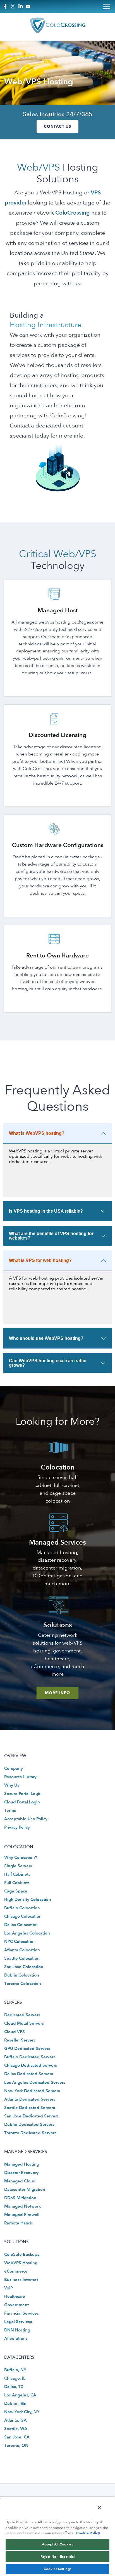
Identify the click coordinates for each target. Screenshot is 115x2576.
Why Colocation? (21, 1858)
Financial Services (21, 2313)
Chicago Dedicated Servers (31, 2066)
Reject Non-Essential (58, 2557)
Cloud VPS (15, 2032)
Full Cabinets (17, 1883)
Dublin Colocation (22, 1975)
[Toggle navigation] (107, 6)
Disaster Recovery (21, 2173)
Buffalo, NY (15, 2370)
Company (14, 1768)
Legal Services (18, 2322)
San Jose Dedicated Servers (31, 2116)
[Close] (99, 2508)
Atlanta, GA (15, 2420)
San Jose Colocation (24, 1967)
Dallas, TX (14, 2387)
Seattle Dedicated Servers (30, 2108)
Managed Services (57, 1542)
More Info (57, 1693)
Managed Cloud (20, 2181)
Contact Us (57, 126)
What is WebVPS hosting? (37, 1133)
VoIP (9, 2288)
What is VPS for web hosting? (40, 1260)
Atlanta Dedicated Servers (30, 2099)
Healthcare (15, 2296)
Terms (10, 1810)
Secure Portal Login (23, 1794)
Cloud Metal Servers (24, 2024)
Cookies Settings (57, 2569)
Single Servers (18, 1866)
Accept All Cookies (57, 2544)
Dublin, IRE (15, 2403)
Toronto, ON (16, 2445)
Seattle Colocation (22, 1959)
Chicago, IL (15, 2378)
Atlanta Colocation (22, 1950)
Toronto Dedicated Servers (30, 2133)
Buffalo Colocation (22, 1908)
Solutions (58, 1625)
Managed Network (22, 2206)
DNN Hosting (17, 2330)
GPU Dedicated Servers (27, 2049)
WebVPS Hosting (21, 2263)
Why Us (12, 1785)
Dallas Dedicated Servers (29, 2074)
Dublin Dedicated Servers (29, 2124)
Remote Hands (19, 2223)
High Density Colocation (28, 1900)
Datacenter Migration (25, 2189)
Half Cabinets (17, 1875)
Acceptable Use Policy (26, 1819)
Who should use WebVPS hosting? (46, 1338)
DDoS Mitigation (20, 2198)
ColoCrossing (73, 213)
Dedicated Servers (22, 2015)
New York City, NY (22, 2412)
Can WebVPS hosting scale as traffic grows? (48, 1363)
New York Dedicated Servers (32, 2091)
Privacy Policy (17, 1828)
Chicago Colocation (23, 1917)
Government (16, 2305)
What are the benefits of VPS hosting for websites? (51, 1236)
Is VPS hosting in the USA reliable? (46, 1211)
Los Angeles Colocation (27, 1933)
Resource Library (20, 1777)
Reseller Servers (20, 2040)
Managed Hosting (22, 2164)
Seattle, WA (16, 2429)
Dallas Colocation (21, 1925)
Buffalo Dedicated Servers (30, 2057)
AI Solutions (16, 2338)
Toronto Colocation (23, 1984)
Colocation (58, 1467)
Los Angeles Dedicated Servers (35, 2082)
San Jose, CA (17, 2437)
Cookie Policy (88, 2533)
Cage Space (16, 1891)
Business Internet (21, 2280)
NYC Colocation (19, 1942)
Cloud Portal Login (22, 1802)
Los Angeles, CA (20, 2395)
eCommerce (16, 2271)
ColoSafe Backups (22, 2254)
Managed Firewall (22, 2215)
